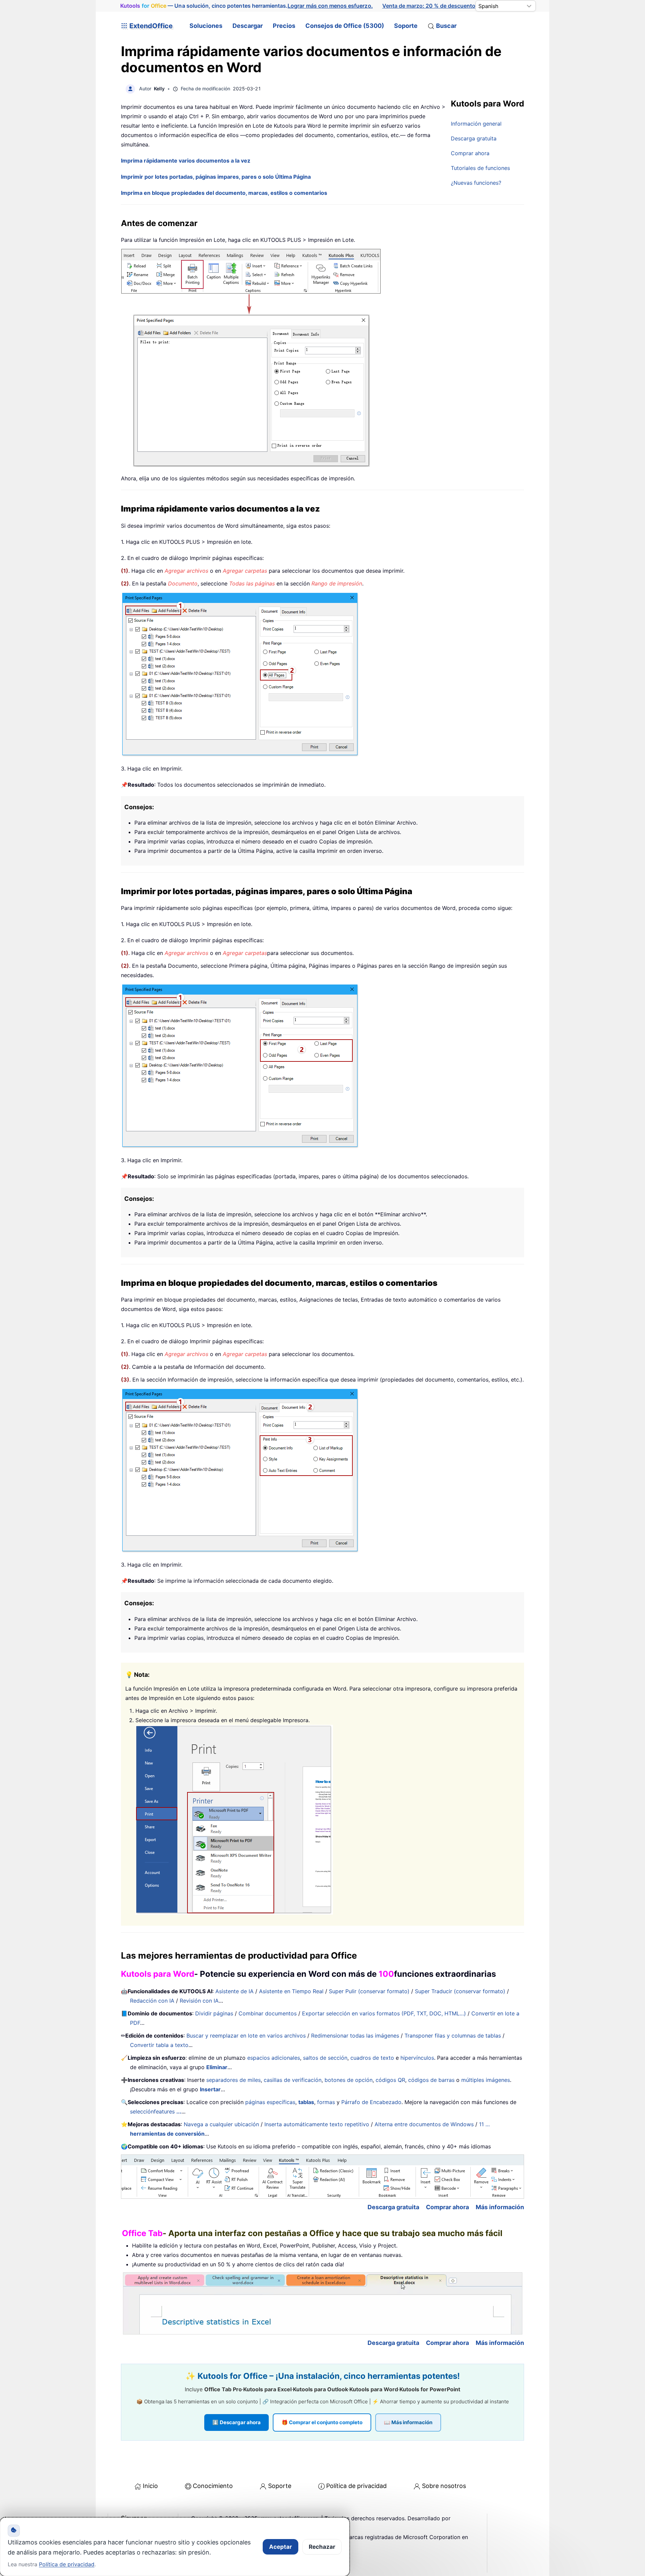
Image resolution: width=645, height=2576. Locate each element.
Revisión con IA (199, 2001)
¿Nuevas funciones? (476, 183)
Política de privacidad (356, 2486)
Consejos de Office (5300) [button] (345, 26)
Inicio (150, 2486)
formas (326, 2102)
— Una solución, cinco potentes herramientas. (247, 6)
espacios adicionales (274, 2058)
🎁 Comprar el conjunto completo (322, 2422)
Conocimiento (213, 2486)
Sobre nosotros (444, 2486)
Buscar (446, 26)
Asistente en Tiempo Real (291, 1991)
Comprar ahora (470, 153)
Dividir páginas (214, 2013)
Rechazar (322, 2547)
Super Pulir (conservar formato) (369, 1991)
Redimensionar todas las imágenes (355, 2036)
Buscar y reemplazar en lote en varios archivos (246, 2036)
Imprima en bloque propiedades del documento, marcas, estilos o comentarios (224, 193)
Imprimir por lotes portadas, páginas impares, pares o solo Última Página (216, 177)
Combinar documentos (268, 2013)
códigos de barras (431, 2080)
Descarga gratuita (474, 138)
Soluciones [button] (206, 26)
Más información (500, 2207)
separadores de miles (233, 2080)
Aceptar (281, 2547)
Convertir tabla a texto (159, 2045)
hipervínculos (417, 2058)
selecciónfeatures (156, 2111)
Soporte (406, 26)
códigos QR (390, 2080)
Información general (476, 124)
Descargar (248, 26)
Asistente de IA (234, 1991)
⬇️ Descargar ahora (236, 2422)
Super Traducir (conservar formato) (460, 1991)
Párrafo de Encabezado (371, 2102)
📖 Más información (408, 2422)
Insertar (210, 2089)
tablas (306, 2102)
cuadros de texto (372, 2058)
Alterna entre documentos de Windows (424, 2124)
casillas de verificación (293, 2080)
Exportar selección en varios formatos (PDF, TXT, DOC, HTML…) (384, 2013)
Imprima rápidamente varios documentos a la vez (186, 161)
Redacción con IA (152, 2001)
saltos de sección (325, 2058)
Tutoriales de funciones (480, 168)
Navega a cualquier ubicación (221, 2124)
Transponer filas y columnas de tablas (453, 2036)
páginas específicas (270, 2102)
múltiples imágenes (486, 2080)
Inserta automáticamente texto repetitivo (317, 2124)
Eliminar (217, 2067)
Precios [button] (284, 26)
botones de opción (349, 2080)
